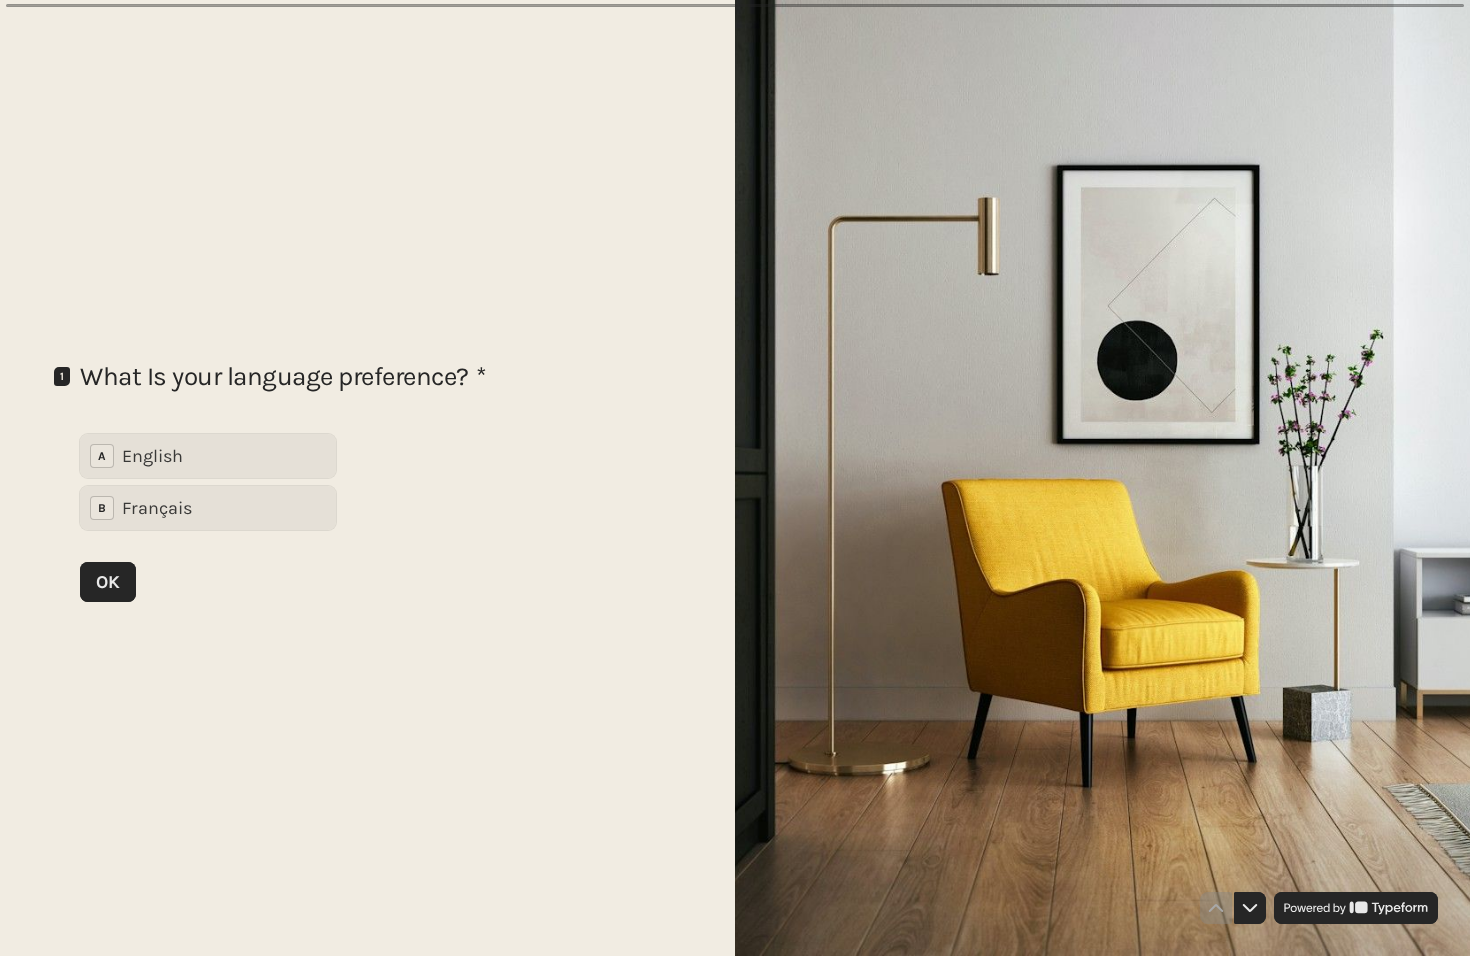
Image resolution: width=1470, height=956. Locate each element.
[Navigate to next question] (1250, 908)
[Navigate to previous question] (1216, 908)
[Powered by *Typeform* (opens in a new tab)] (1356, 908)
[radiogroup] (208, 482)
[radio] (208, 456)
